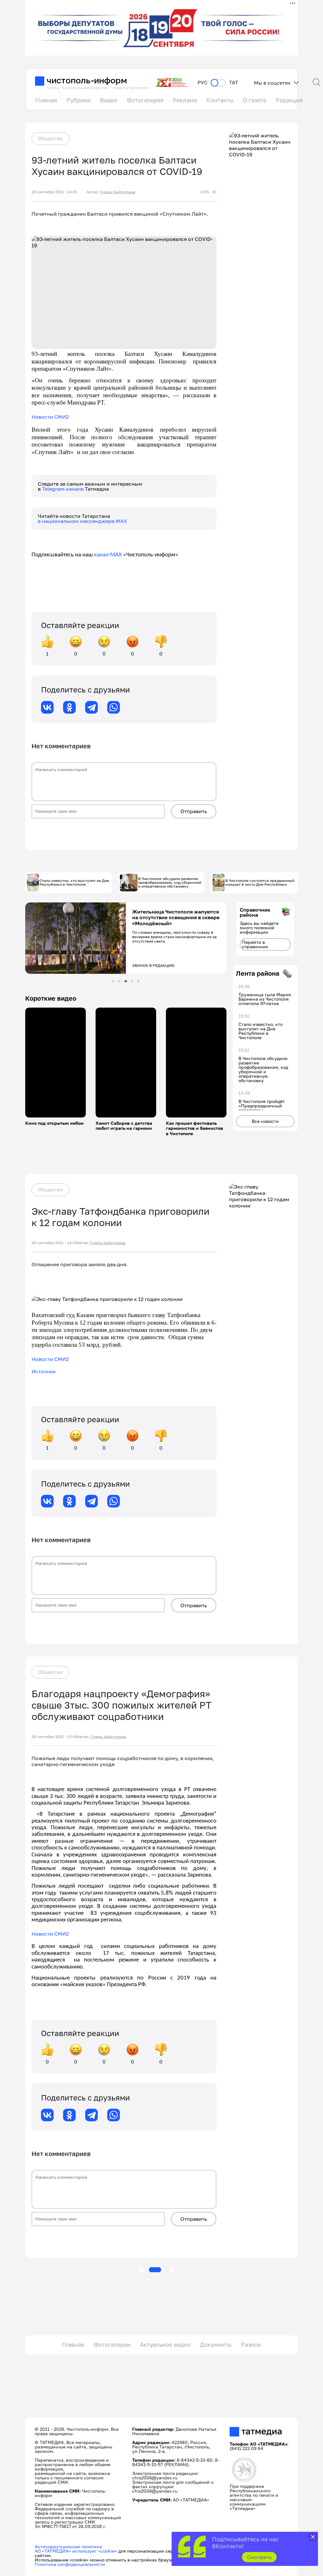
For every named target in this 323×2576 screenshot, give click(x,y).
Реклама (185, 100)
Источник (44, 1371)
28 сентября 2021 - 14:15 (54, 1243)
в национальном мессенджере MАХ (82, 521)
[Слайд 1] (113, 981)
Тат (234, 83)
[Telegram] (91, 707)
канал (101, 555)
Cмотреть (259, 2557)
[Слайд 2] (119, 981)
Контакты (220, 100)
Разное (251, 2345)
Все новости (265, 1121)
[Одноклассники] (69, 707)
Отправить (194, 811)
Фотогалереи (112, 2345)
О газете (255, 100)
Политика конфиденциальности (70, 2564)
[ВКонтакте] (47, 707)
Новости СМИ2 (50, 417)
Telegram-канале (63, 489)
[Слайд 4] (132, 981)
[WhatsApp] (114, 707)
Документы (216, 2345)
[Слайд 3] (126, 981)
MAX (115, 555)
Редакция (289, 100)
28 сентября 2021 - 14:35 (54, 192)
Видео (109, 100)
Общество (50, 138)
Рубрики (79, 100)
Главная (46, 100)
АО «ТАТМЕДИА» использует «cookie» (76, 2551)
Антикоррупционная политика (68, 2546)
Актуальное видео (165, 2345)
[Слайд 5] (138, 981)
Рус (203, 83)
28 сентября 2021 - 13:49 (54, 1737)
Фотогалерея (145, 100)
